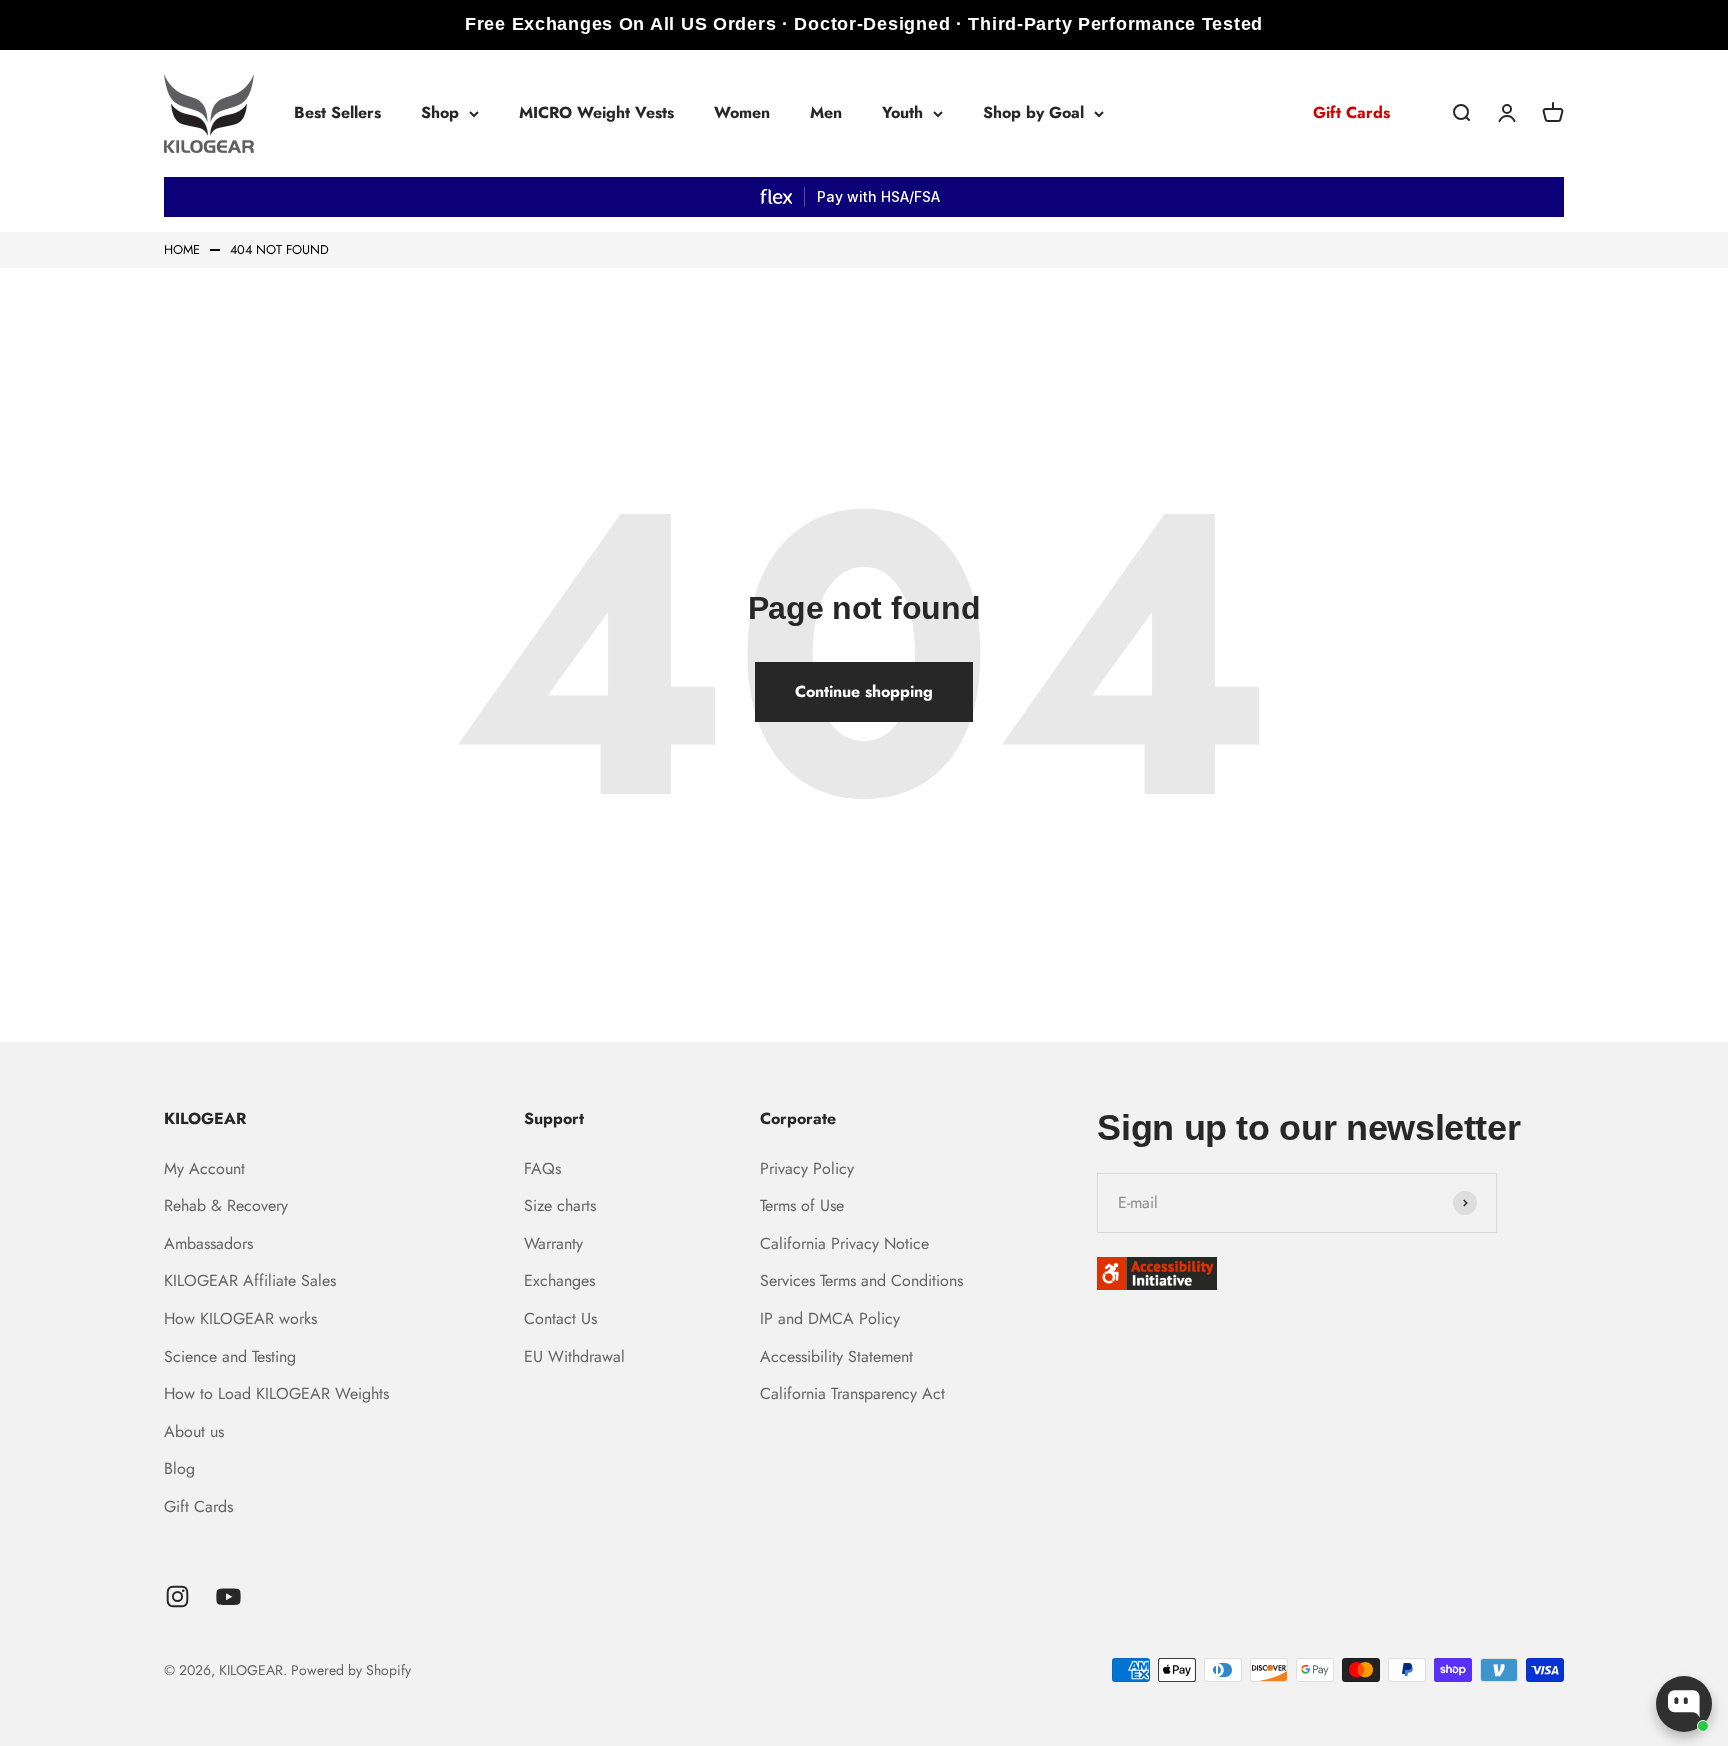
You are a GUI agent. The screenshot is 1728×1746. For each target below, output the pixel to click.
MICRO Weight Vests (596, 112)
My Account (204, 1168)
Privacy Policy (807, 1168)
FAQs (542, 1168)
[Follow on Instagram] (177, 1596)
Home (182, 250)
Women (742, 112)
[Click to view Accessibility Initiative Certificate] (1330, 1273)
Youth (902, 112)
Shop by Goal (1033, 112)
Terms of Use (802, 1205)
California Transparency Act (852, 1393)
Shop (440, 112)
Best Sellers (337, 112)
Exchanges (559, 1280)
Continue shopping (864, 691)
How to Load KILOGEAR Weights (276, 1393)
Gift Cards (1351, 112)
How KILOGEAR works (240, 1318)
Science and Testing (230, 1356)
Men (826, 112)
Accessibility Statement (836, 1356)
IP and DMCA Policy (830, 1318)
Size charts (560, 1205)
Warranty (553, 1243)
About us (194, 1431)
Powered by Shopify (351, 1670)
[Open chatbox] (1684, 1704)
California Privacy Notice (844, 1243)
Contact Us (560, 1318)
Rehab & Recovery (226, 1205)
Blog (179, 1468)
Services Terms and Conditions (861, 1280)
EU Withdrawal (574, 1356)
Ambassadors (208, 1243)
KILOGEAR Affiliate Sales (250, 1280)
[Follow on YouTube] (228, 1596)
